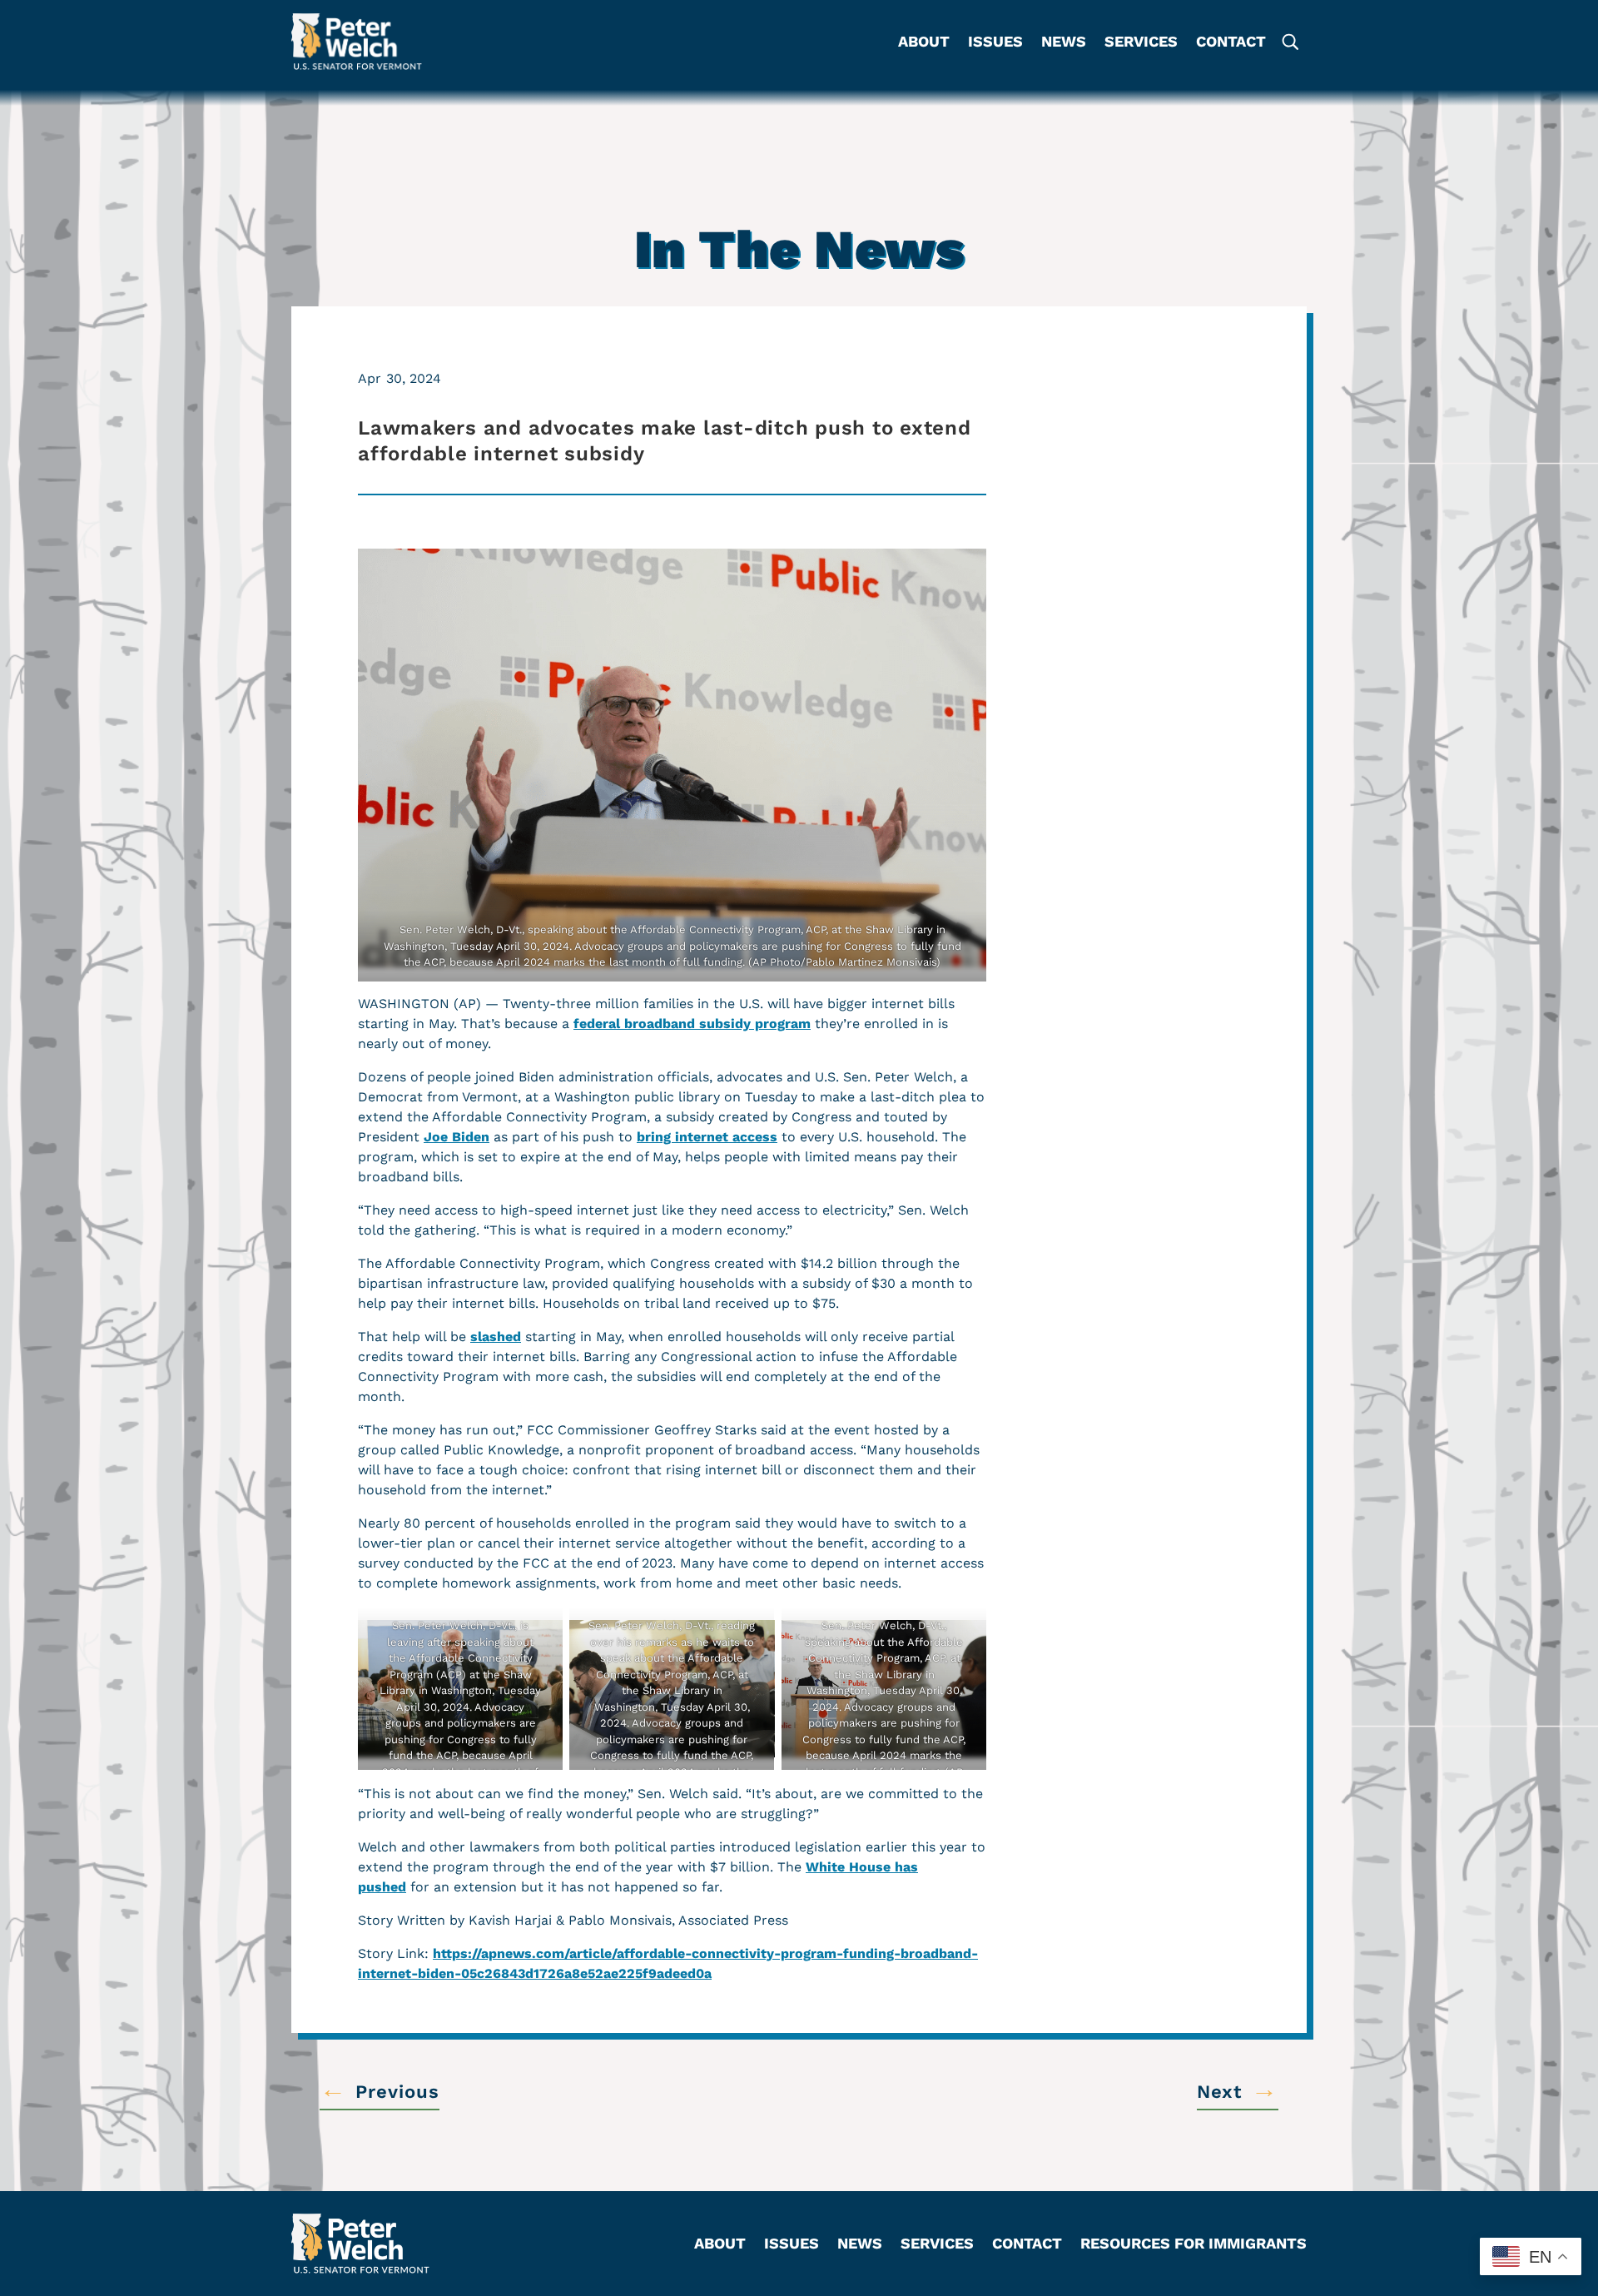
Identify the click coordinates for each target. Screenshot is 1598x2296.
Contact (1231, 43)
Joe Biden (457, 1137)
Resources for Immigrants (1194, 2245)
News (1064, 43)
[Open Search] (1289, 42)
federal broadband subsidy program (692, 1024)
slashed (496, 1337)
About (924, 43)
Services (1141, 43)
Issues (995, 43)
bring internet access (707, 1137)
